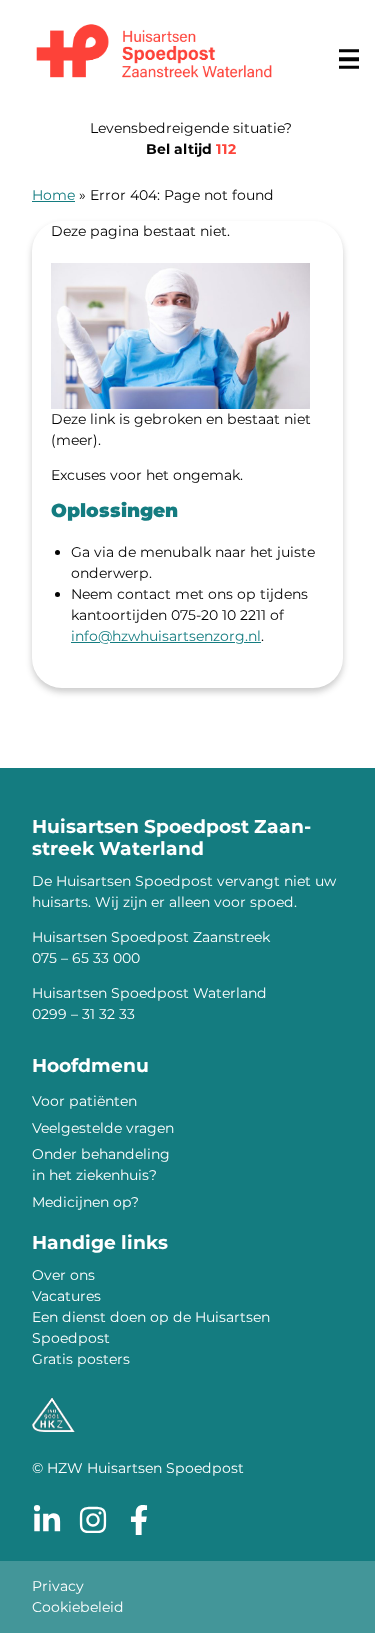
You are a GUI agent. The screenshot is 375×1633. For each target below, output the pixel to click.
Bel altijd (191, 149)
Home (53, 195)
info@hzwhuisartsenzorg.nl (166, 636)
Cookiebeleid (78, 1607)
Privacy (58, 1586)
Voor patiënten (84, 1101)
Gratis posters (81, 1359)
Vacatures (66, 1296)
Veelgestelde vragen (103, 1128)
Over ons (63, 1275)
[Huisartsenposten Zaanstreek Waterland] (154, 54)
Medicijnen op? (85, 1202)
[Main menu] (349, 59)
